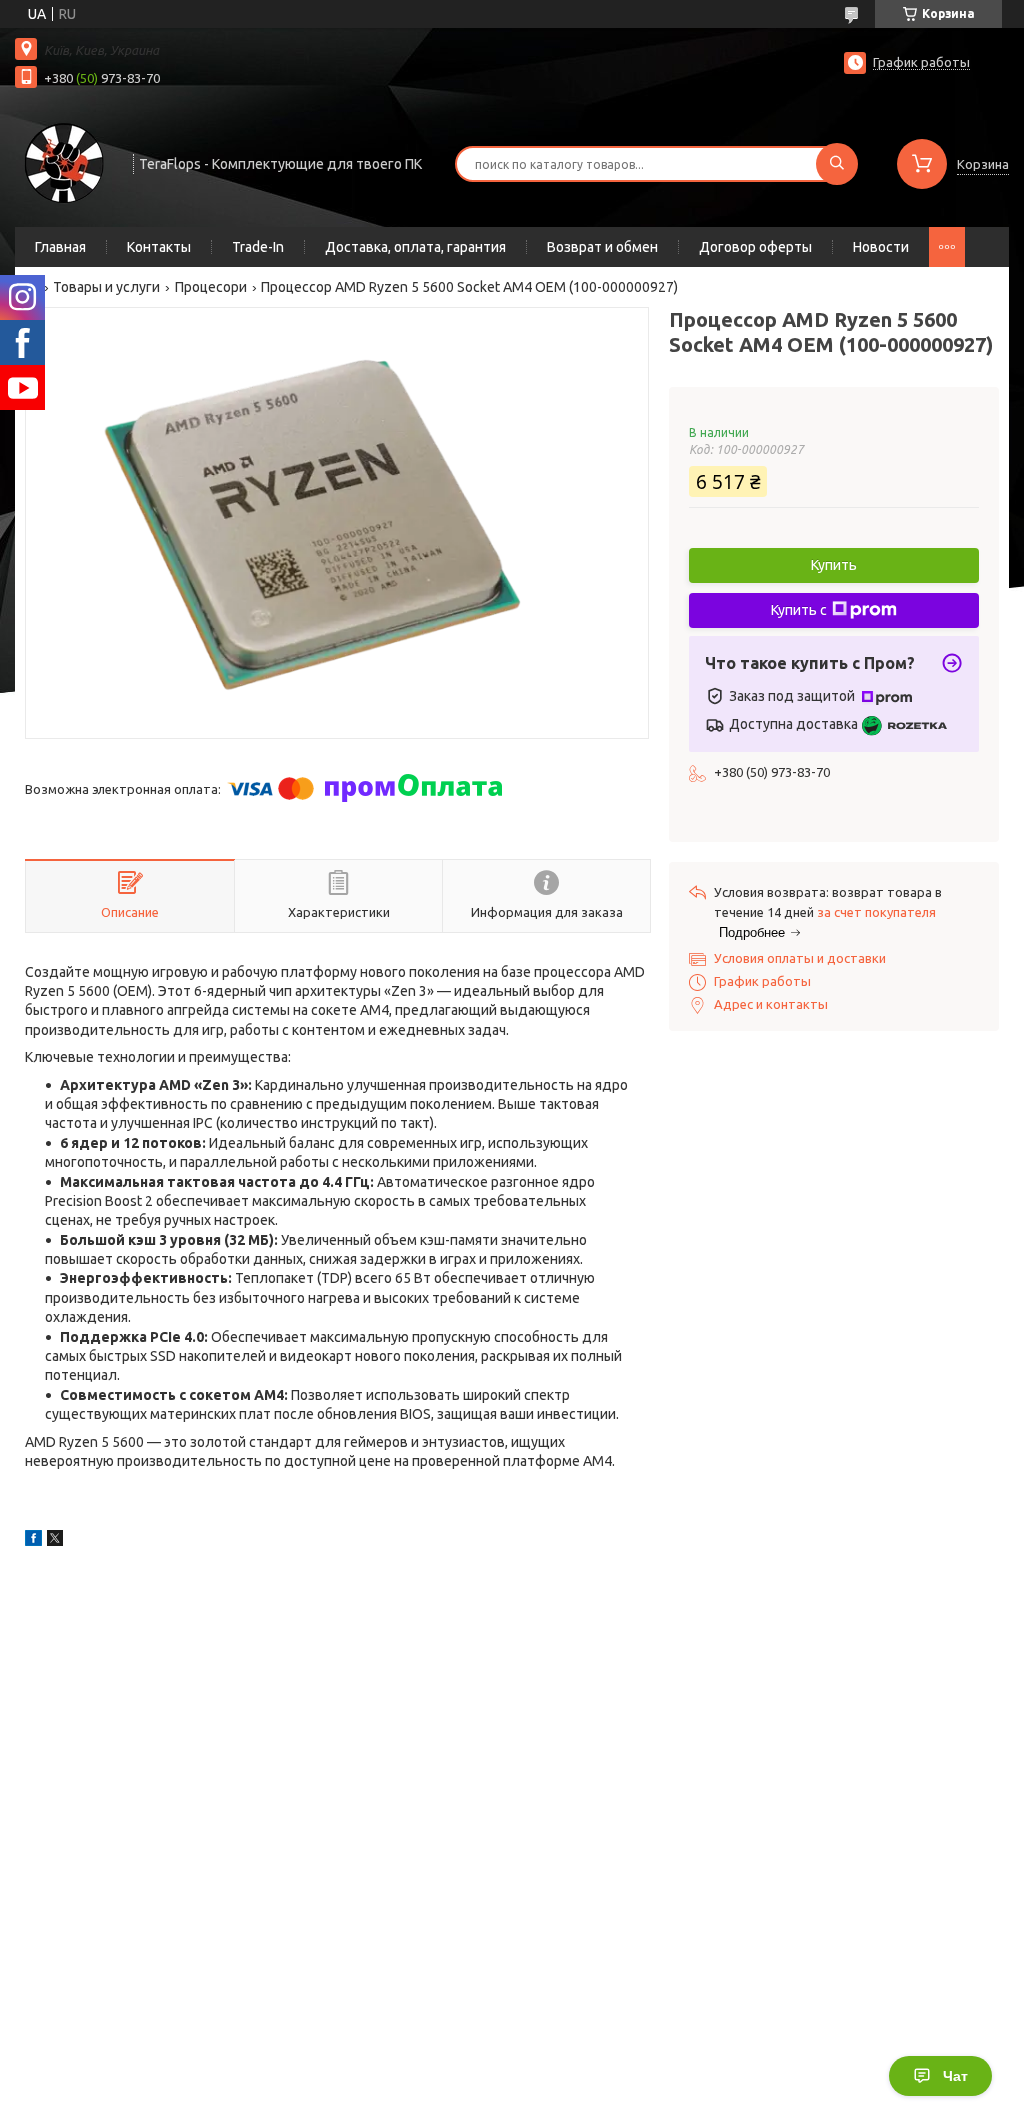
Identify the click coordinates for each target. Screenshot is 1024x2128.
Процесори (211, 287)
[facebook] (33, 1541)
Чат (955, 2076)
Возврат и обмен (602, 247)
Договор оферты (755, 247)
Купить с (799, 610)
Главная (60, 247)
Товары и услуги (106, 287)
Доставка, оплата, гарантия (415, 247)
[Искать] (837, 164)
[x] (55, 1541)
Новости (881, 247)
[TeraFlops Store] (65, 162)
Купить (834, 565)
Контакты (159, 247)
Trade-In (258, 247)
